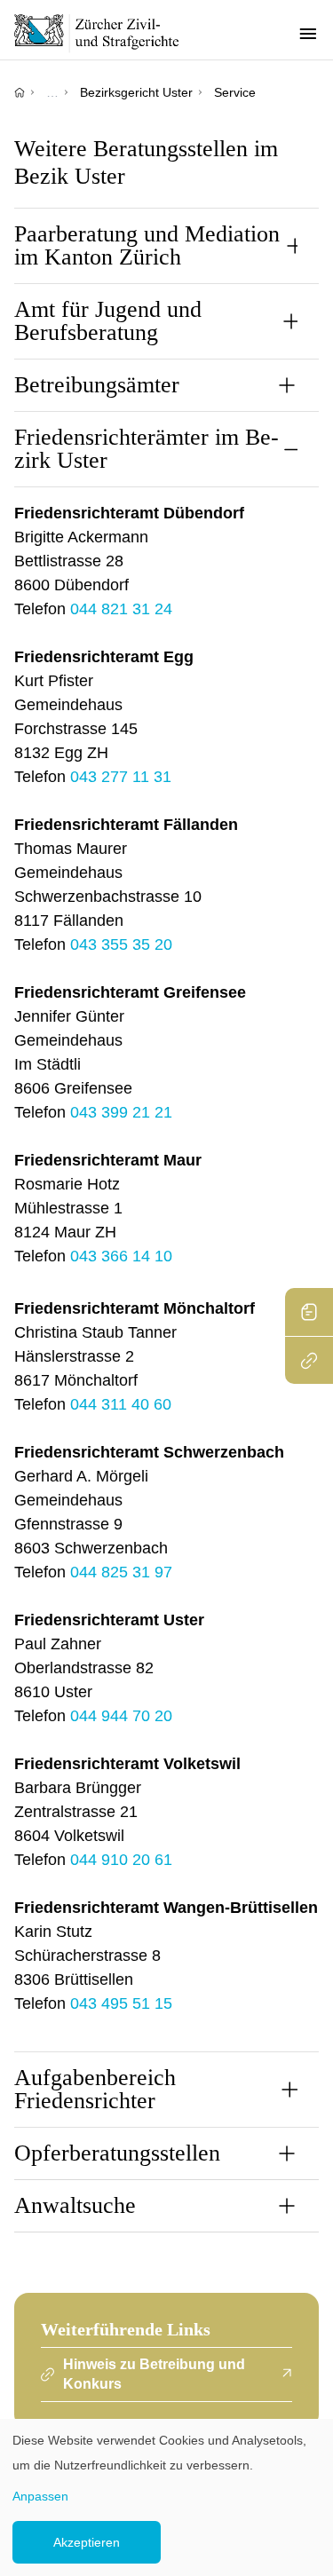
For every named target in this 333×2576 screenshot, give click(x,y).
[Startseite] (20, 92)
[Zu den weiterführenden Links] (309, 1360)
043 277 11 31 (121, 777)
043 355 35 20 (121, 944)
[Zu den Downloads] (309, 1312)
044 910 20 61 (121, 1860)
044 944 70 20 (121, 1716)
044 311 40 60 (121, 1404)
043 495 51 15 (121, 2003)
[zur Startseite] (107, 33)
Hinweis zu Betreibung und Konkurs (154, 2374)
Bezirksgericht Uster (136, 92)
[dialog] (166, 2497)
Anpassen (40, 2496)
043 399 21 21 (121, 1112)
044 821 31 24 (121, 609)
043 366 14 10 (121, 1256)
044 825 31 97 (121, 1572)
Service (235, 92)
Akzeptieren (87, 2542)
